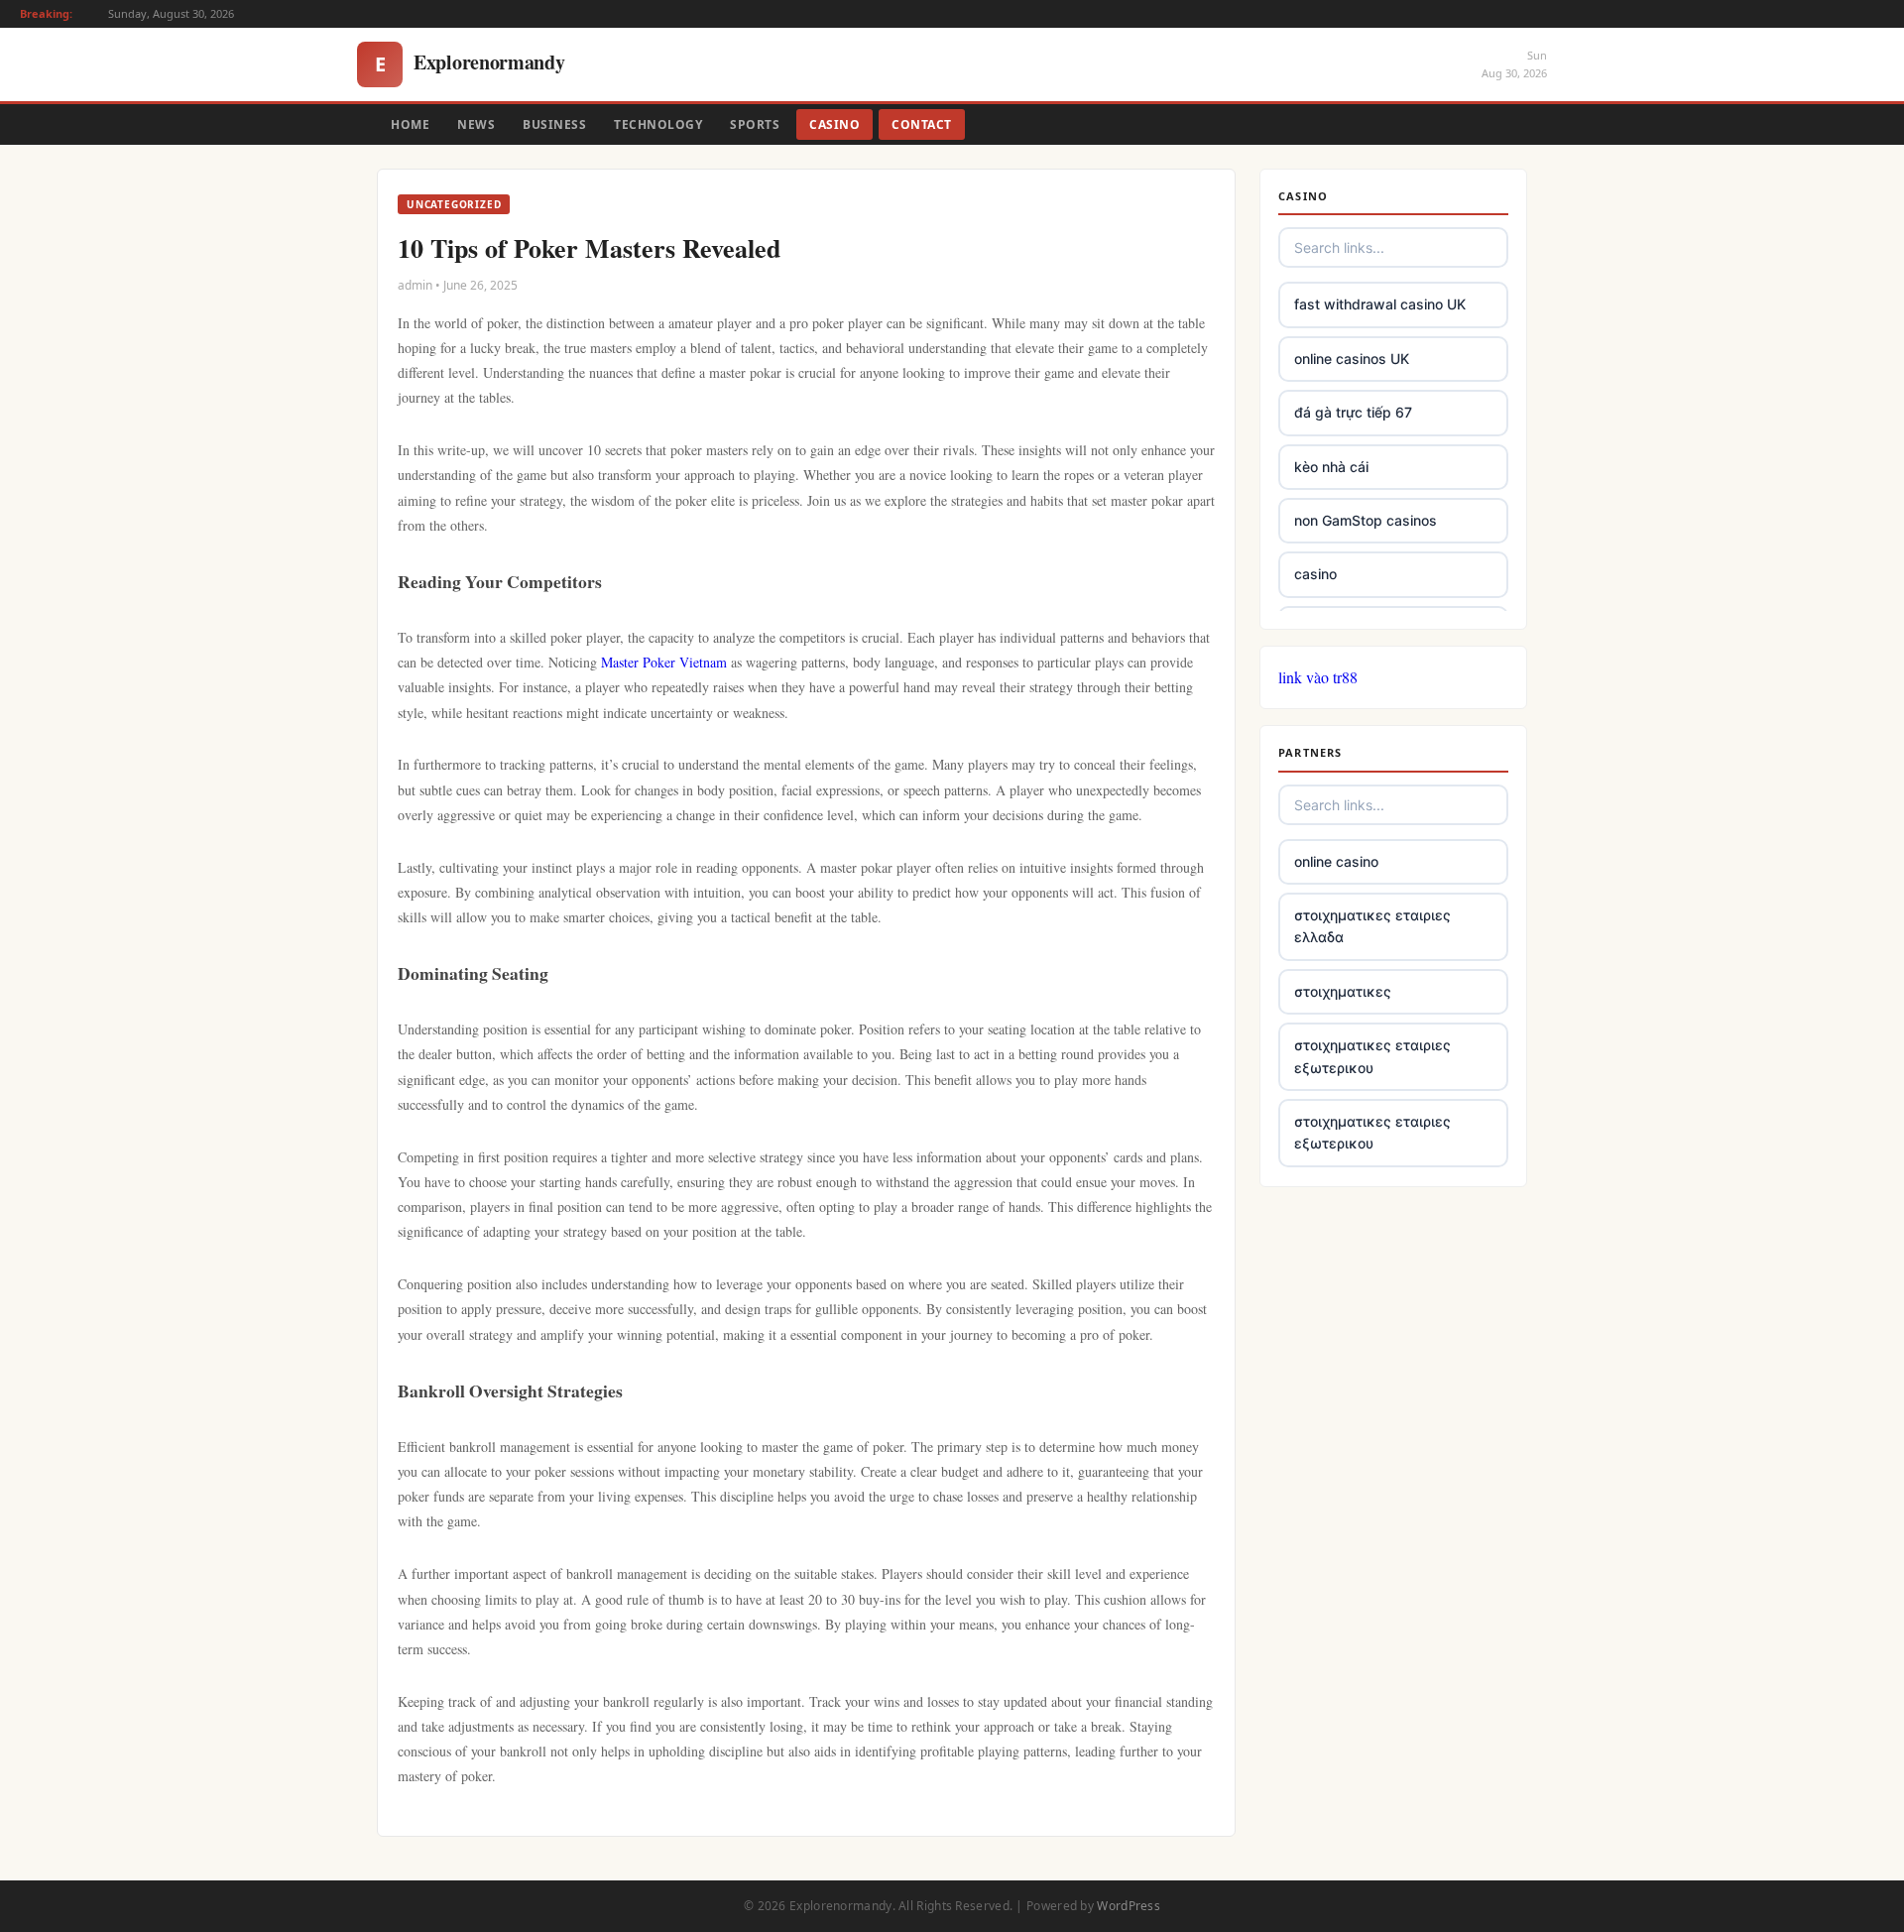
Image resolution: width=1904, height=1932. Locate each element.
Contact (922, 124)
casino (1315, 574)
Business (554, 124)
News (476, 124)
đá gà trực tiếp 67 (1353, 412)
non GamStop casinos (1366, 520)
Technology (658, 124)
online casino (1336, 861)
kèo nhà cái (1331, 467)
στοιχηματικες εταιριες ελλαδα (1372, 926)
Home (410, 124)
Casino (834, 124)
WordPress (1129, 1906)
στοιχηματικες (1343, 991)
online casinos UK (1352, 359)
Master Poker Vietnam (664, 662)
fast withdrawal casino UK (1380, 304)
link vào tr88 (1318, 677)
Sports (755, 124)
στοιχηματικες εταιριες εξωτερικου (1372, 1056)
